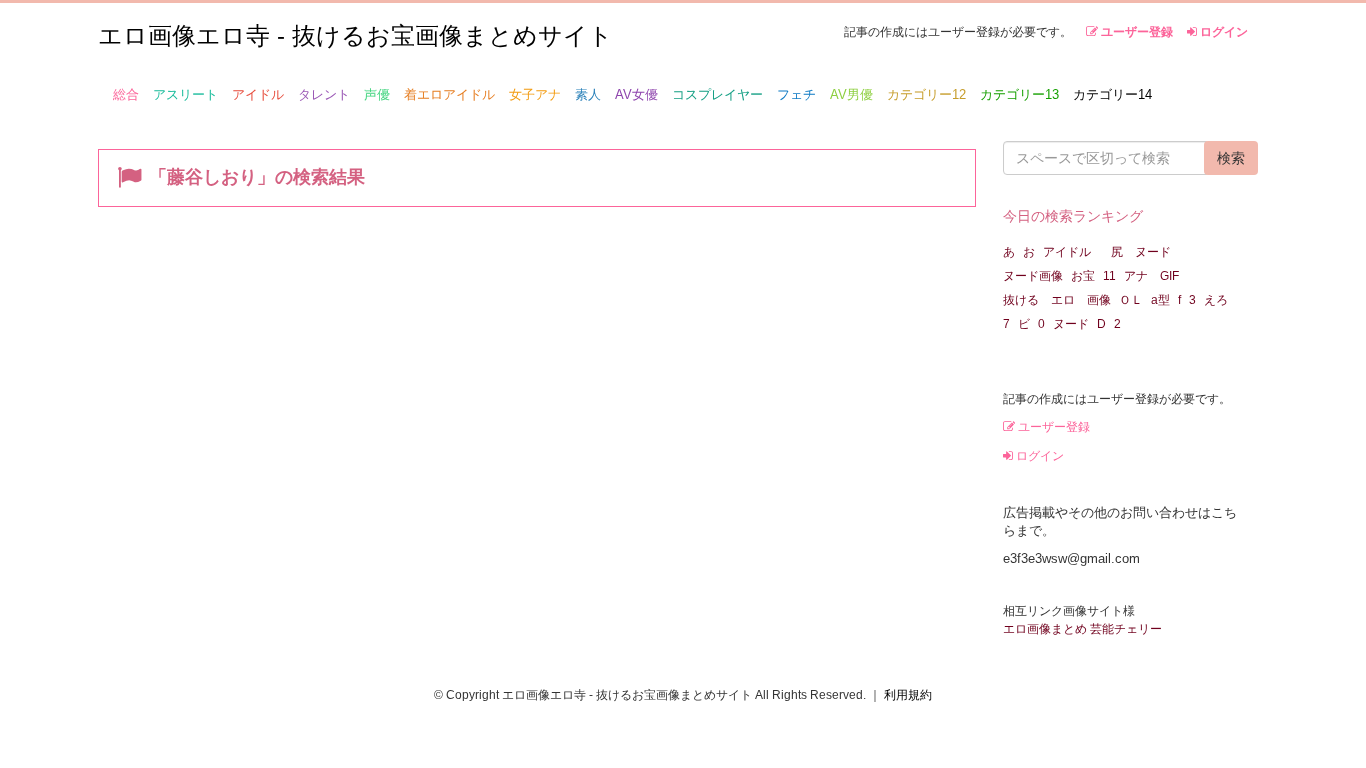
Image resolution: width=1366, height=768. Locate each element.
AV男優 (851, 94)
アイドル (258, 94)
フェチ (796, 94)
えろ (1216, 300)
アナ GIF (1151, 276)
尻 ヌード (1141, 252)
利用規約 (908, 695)
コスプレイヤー (717, 94)
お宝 (1083, 276)
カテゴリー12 (926, 94)
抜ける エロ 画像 (1057, 300)
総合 (126, 94)
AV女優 (636, 94)
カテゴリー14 (1112, 94)
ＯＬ (1131, 300)
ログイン (1222, 32)
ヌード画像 (1033, 276)
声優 (377, 94)
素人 (588, 94)
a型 (1160, 300)
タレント (324, 94)
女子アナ (535, 94)
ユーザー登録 (1135, 32)
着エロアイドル (449, 94)
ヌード (1071, 324)
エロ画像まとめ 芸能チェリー (1082, 629)
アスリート (185, 94)
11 (1109, 276)
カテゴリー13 (1019, 94)
